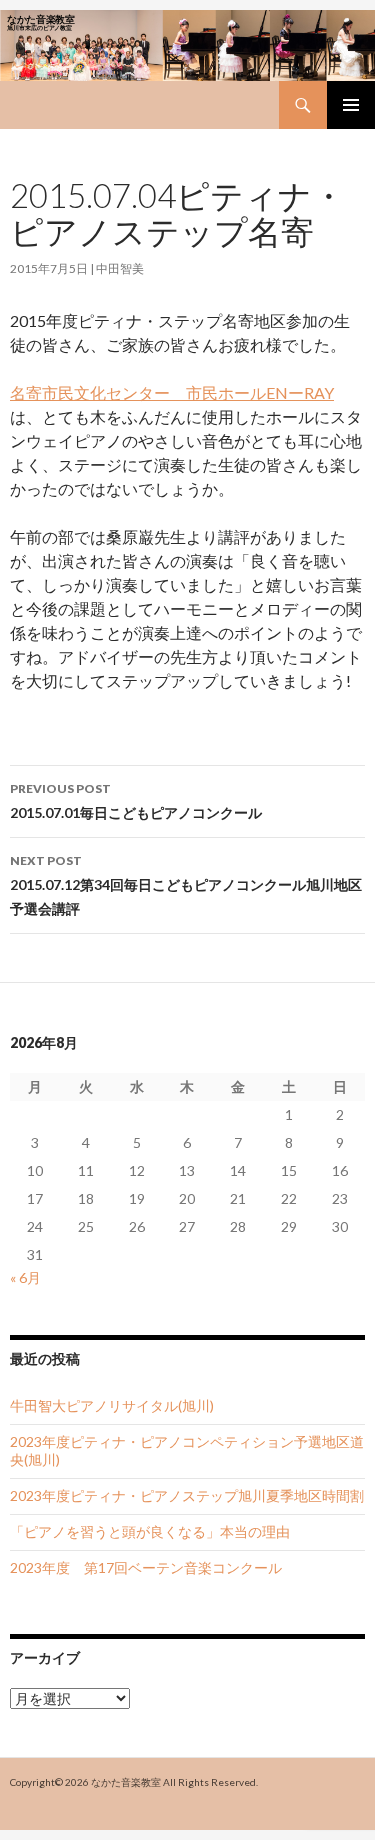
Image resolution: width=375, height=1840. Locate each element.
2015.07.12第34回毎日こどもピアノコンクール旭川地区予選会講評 (186, 885)
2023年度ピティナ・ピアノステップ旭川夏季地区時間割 (187, 1495)
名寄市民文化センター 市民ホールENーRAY (172, 392)
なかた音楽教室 (126, 1782)
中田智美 (120, 268)
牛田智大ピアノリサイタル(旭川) (112, 1405)
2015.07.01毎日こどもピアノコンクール (136, 801)
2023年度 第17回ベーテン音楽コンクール (146, 1567)
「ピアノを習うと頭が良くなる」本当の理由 (150, 1531)
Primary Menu (351, 105)
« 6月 (25, 1277)
